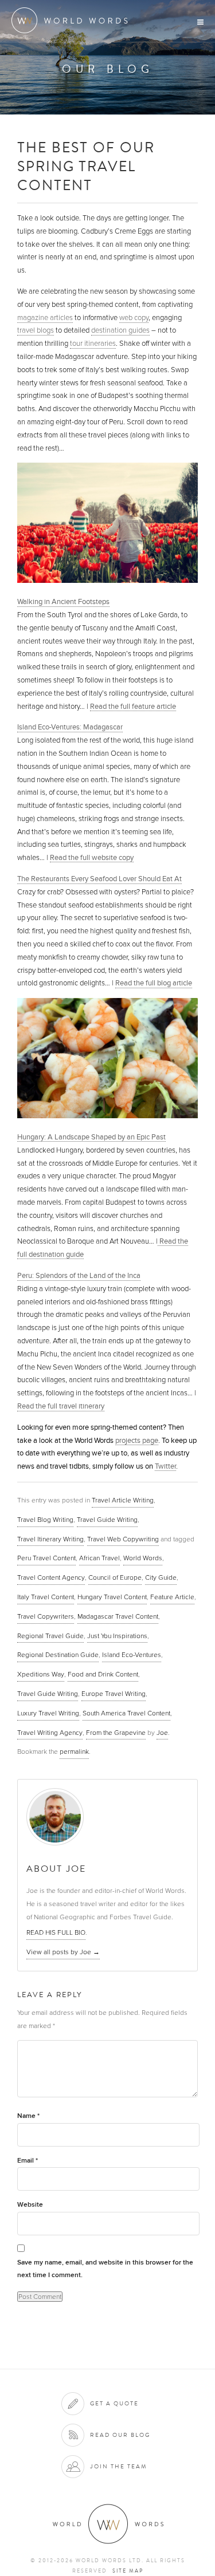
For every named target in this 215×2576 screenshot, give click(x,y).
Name (28, 2116)
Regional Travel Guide (50, 1636)
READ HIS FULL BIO (56, 1932)
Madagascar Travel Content (118, 1616)
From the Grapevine (116, 1733)
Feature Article (172, 1597)
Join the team (119, 2466)
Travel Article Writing (123, 1500)
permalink (74, 1751)
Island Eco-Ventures (132, 1655)
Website (30, 2205)
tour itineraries (93, 344)
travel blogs (36, 330)
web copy (134, 318)
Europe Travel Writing (114, 1694)
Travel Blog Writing (45, 1520)
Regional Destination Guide (58, 1655)
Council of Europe (115, 1577)
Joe (162, 1733)
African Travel (99, 1558)
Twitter (165, 1466)
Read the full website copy (92, 857)
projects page (137, 1440)
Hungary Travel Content (112, 1597)
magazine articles (45, 318)
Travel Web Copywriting (123, 1539)
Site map (128, 2571)
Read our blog (120, 2435)
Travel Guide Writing (107, 1520)
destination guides (120, 330)
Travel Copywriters (46, 1616)
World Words (73, 20)
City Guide (161, 1577)
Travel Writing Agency (50, 1733)
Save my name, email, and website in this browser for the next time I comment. (105, 2269)
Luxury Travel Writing (48, 1713)
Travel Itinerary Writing (50, 1539)
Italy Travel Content (46, 1597)
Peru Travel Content (46, 1558)
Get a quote (114, 2403)
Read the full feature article (133, 706)
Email (28, 2161)
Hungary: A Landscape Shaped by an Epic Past (91, 1137)
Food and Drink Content (103, 1674)
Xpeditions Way (41, 1674)
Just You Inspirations (117, 1636)
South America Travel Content (126, 1713)
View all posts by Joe (63, 1952)
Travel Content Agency (51, 1577)
